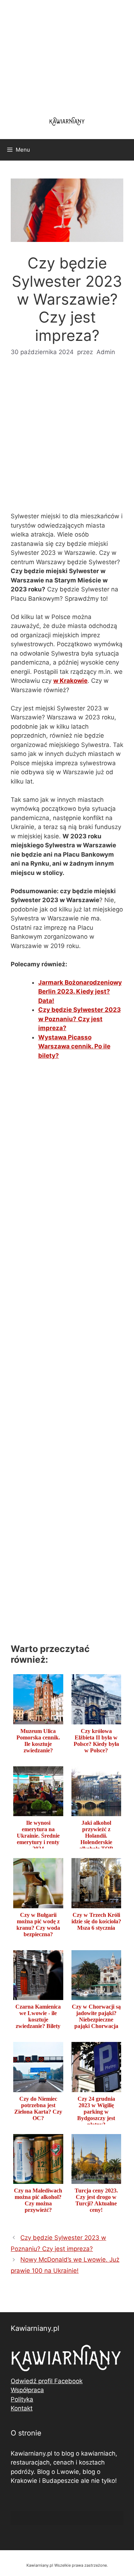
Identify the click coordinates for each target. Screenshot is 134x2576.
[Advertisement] (67, 439)
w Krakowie (70, 681)
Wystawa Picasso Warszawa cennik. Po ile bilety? (74, 1046)
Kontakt (22, 2408)
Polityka (22, 2399)
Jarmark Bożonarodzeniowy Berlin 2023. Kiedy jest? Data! (80, 992)
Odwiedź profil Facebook (47, 2381)
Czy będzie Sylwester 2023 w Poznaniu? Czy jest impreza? (80, 1019)
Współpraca (27, 2390)
